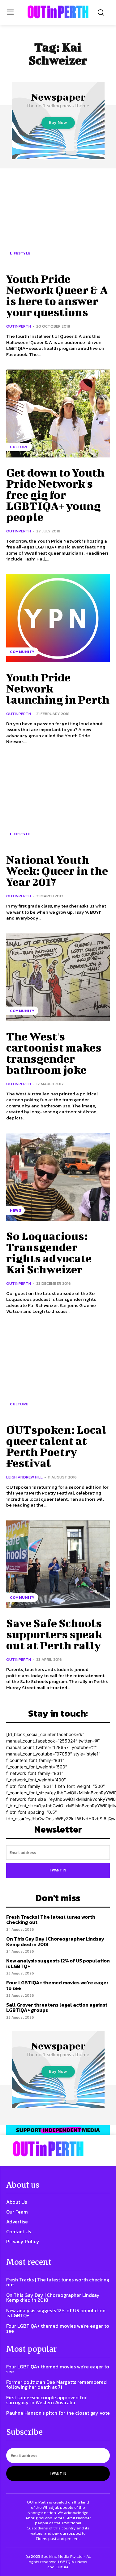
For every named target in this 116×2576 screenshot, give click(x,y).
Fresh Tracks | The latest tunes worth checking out (51, 1920)
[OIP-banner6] (58, 2130)
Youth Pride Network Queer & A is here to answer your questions (57, 295)
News (15, 1210)
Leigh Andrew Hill (24, 1477)
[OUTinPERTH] (58, 12)
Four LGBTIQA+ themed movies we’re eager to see (57, 1985)
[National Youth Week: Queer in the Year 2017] (58, 801)
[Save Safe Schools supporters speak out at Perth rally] (58, 1564)
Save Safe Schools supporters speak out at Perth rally (54, 1634)
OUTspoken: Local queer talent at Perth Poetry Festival (56, 1446)
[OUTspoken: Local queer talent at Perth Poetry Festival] (58, 1371)
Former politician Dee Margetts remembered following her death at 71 (56, 2384)
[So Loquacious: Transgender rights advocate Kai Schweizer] (58, 1177)
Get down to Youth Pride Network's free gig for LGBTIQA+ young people (55, 494)
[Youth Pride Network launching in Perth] (58, 618)
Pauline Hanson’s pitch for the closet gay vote (58, 2413)
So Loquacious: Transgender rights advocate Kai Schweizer (49, 1252)
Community (22, 652)
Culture (19, 447)
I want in (58, 1870)
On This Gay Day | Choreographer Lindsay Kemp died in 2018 (55, 1941)
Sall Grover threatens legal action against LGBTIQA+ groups (57, 2007)
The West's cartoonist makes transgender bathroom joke (54, 1053)
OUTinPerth (19, 326)
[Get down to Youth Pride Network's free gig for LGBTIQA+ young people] (58, 413)
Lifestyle (20, 253)
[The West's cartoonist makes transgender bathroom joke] (58, 977)
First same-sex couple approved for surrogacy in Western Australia (46, 2400)
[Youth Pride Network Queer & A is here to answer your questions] (58, 220)
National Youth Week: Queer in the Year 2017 (57, 870)
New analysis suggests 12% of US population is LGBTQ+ (58, 1963)
